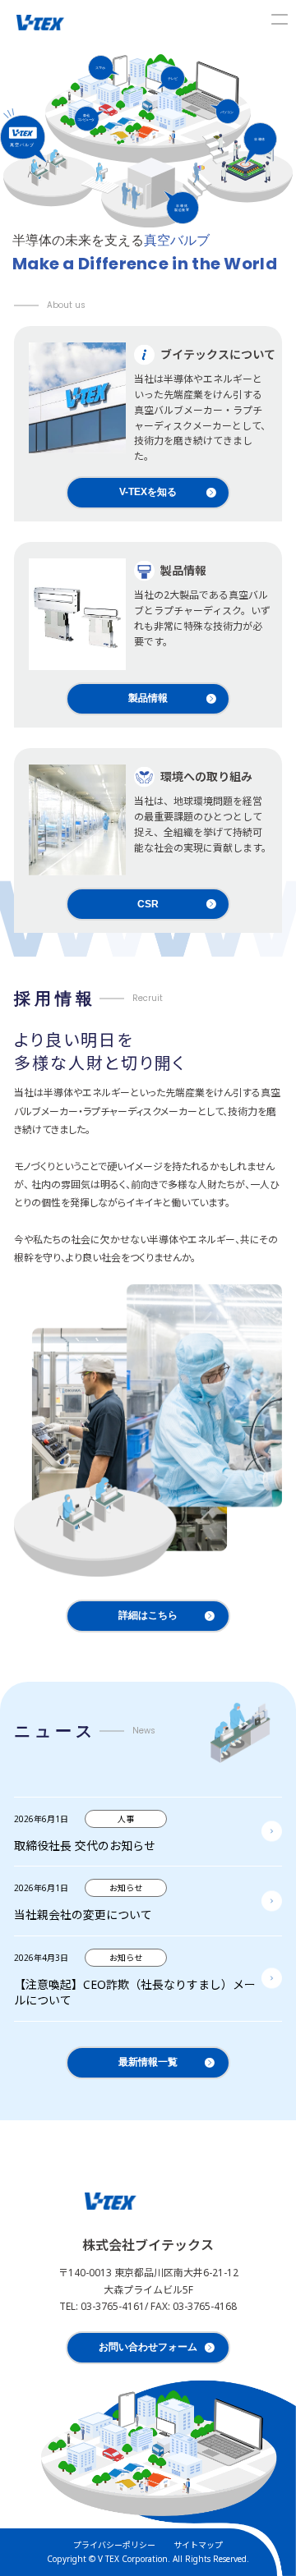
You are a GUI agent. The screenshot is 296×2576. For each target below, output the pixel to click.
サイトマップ (198, 2545)
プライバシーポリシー (114, 2545)
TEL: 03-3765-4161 (102, 2306)
